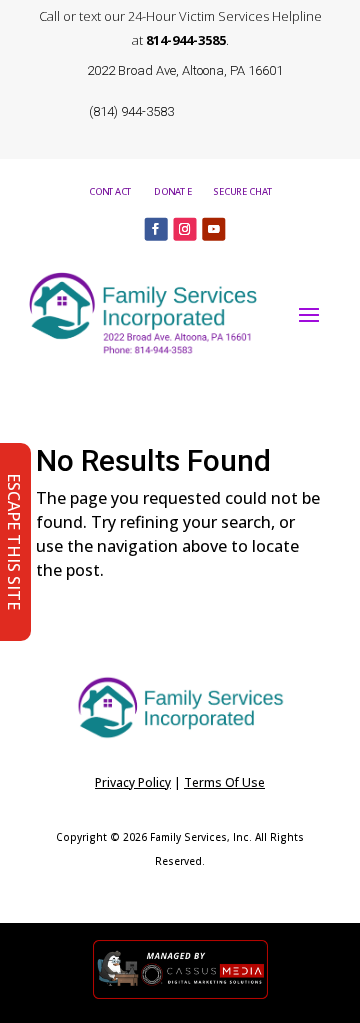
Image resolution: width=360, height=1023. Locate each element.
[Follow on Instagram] (184, 228)
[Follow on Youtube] (213, 228)
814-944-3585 (186, 40)
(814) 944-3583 (131, 111)
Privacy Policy (133, 782)
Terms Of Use (224, 782)
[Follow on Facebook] (156, 228)
